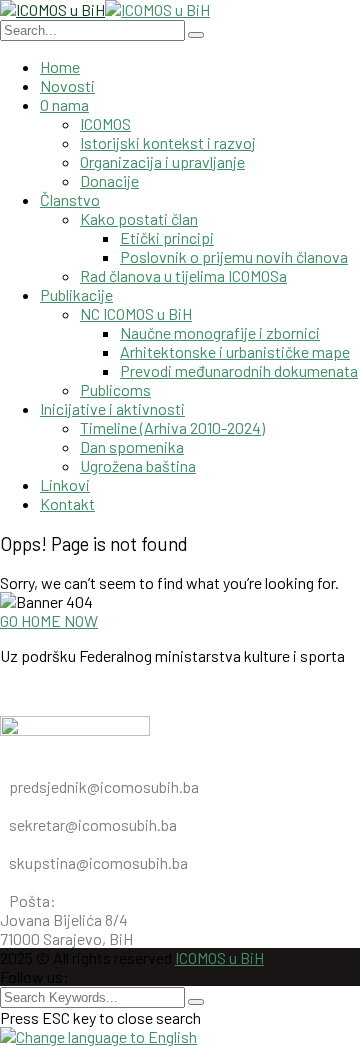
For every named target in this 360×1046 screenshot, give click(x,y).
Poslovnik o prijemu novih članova (234, 256)
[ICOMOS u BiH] (52, 9)
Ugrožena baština (138, 465)
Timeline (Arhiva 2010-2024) (172, 427)
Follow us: (34, 976)
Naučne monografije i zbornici (220, 332)
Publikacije (76, 294)
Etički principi (167, 237)
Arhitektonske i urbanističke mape (235, 351)
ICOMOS (105, 123)
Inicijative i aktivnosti (112, 408)
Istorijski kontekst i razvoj (168, 142)
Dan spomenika (132, 446)
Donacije (109, 180)
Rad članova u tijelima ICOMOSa (183, 275)
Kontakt (67, 503)
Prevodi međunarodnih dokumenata (239, 370)
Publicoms (115, 389)
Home (60, 66)
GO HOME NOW (49, 620)
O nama (64, 104)
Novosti (67, 85)
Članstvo (70, 199)
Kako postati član (139, 218)
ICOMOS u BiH (219, 957)
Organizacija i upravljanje (162, 161)
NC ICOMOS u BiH (136, 313)
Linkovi (65, 484)
